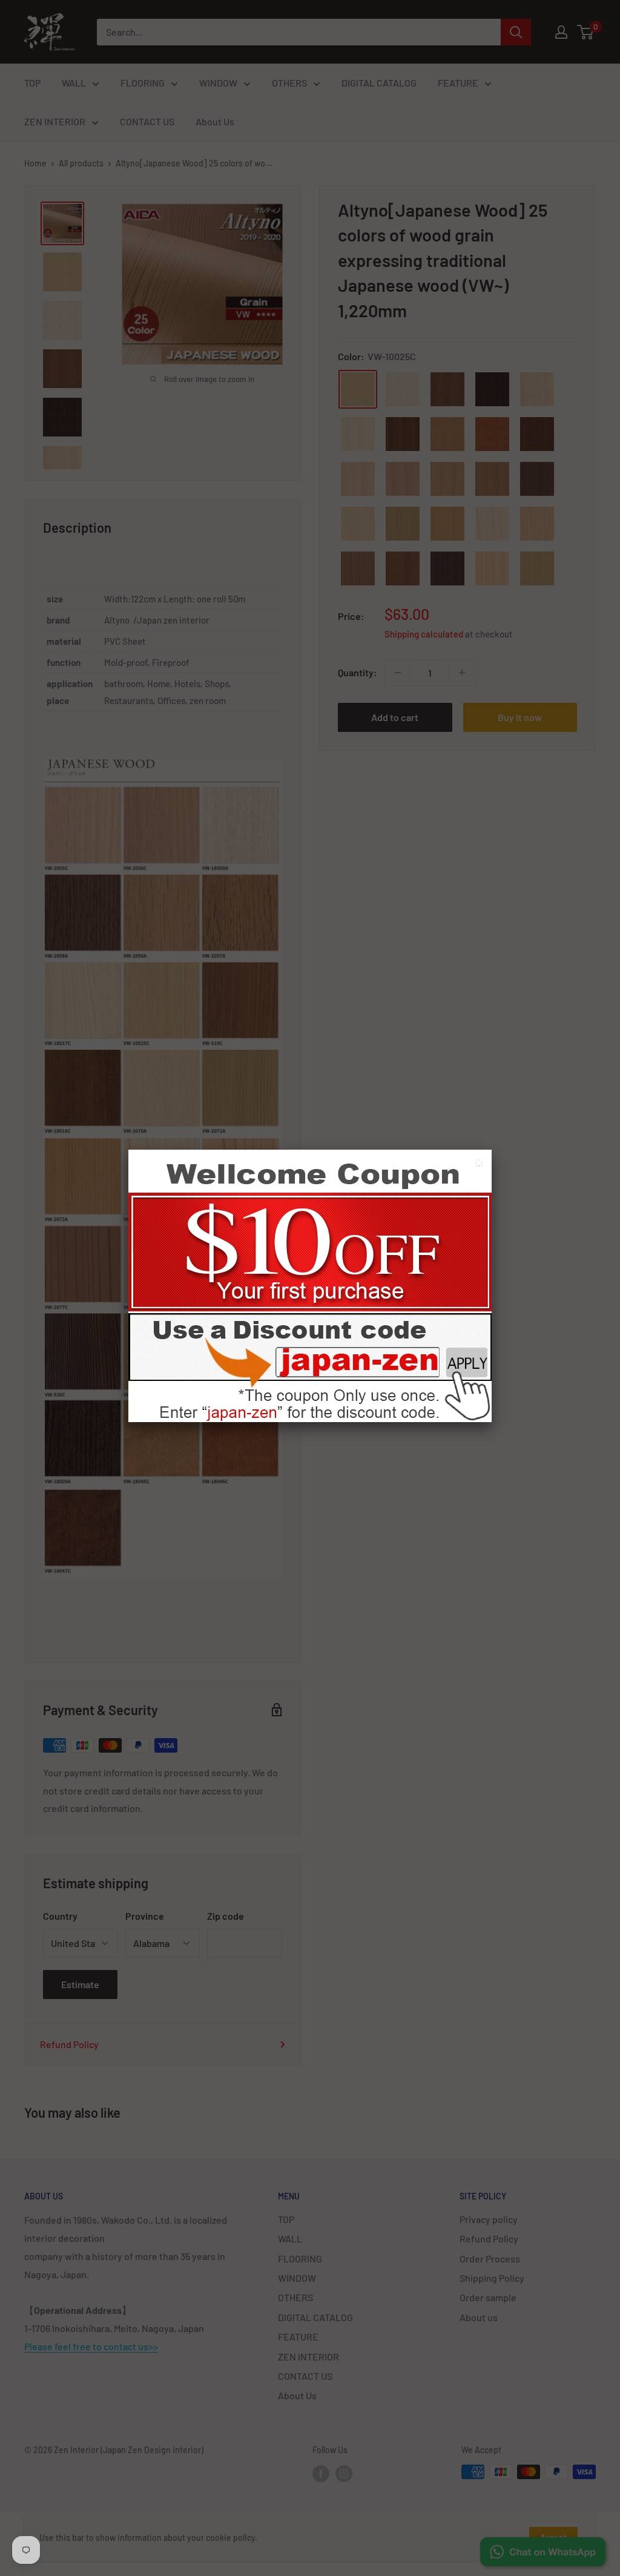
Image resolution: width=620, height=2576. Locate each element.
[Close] (480, 1164)
